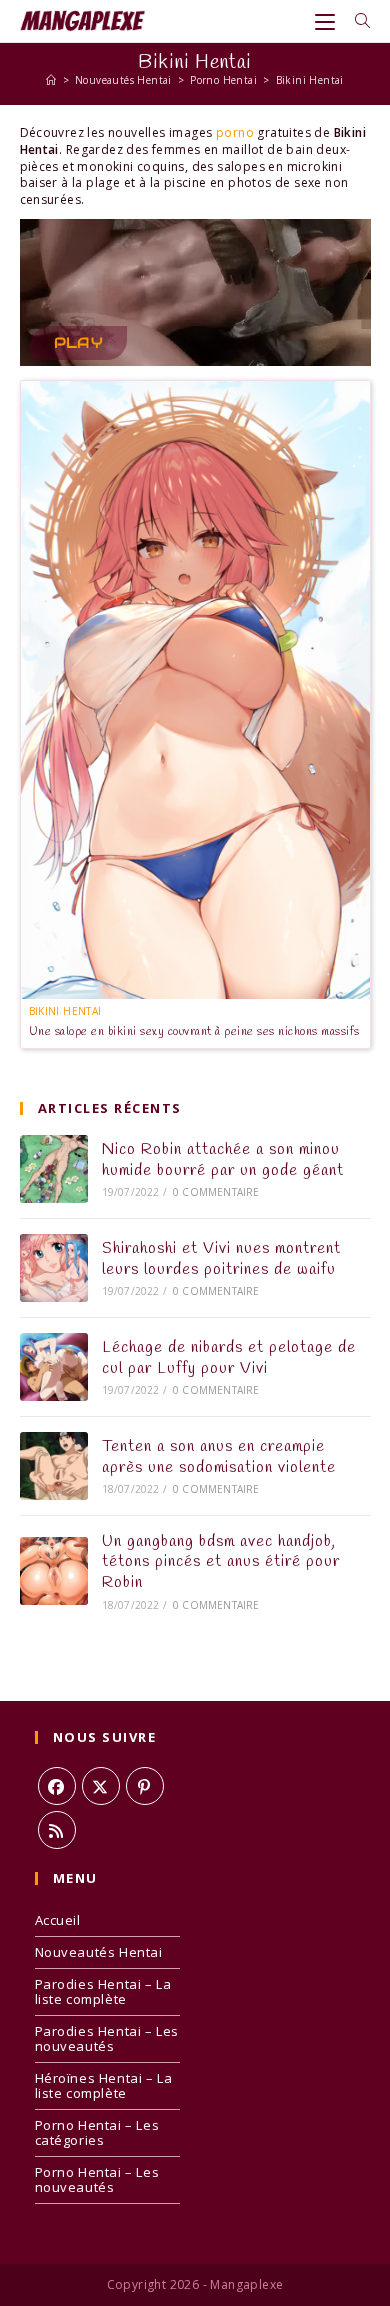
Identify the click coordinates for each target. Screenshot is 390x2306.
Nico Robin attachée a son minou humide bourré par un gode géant (223, 1160)
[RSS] (57, 1830)
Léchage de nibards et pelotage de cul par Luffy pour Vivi (229, 1358)
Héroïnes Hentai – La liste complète (104, 2085)
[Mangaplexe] (51, 80)
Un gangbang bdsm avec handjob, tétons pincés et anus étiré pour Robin (221, 1562)
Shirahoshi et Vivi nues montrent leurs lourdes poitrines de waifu (221, 1259)
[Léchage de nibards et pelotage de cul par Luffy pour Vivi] (54, 1367)
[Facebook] (57, 1786)
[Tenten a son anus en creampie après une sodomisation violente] (54, 1466)
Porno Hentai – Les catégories (97, 2132)
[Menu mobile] (327, 21)
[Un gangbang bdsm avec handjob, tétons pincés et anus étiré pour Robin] (54, 1571)
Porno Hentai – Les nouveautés (97, 2179)
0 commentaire (216, 1192)
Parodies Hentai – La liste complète (103, 1991)
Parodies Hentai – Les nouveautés (107, 2038)
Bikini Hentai (310, 80)
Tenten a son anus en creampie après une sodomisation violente (219, 1457)
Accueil (58, 1920)
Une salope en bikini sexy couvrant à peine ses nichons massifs (194, 1032)
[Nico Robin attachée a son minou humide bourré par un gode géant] (54, 1169)
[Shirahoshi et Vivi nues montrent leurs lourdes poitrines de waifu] (54, 1268)
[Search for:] (355, 21)
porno (235, 132)
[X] (101, 1786)
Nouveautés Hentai (99, 1952)
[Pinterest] (145, 1786)
